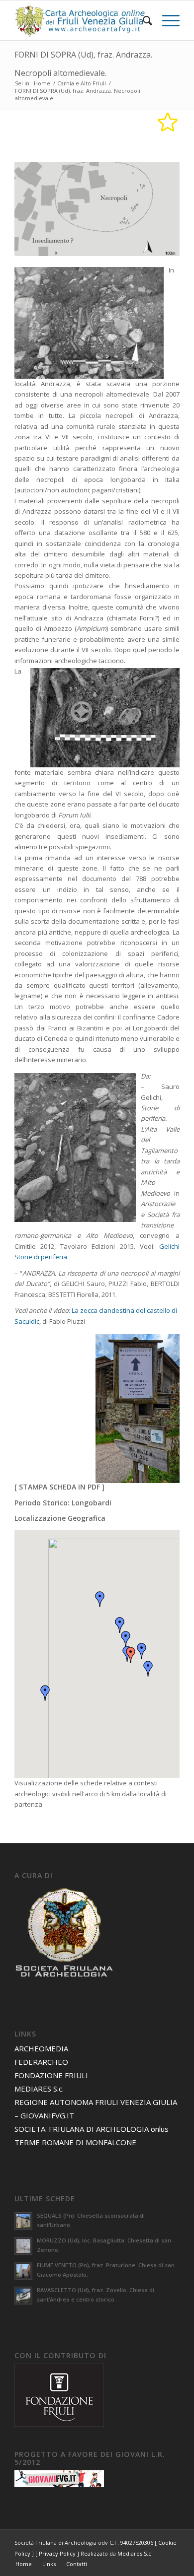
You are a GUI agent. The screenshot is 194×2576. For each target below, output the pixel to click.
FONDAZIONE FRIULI (51, 2075)
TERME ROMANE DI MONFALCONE (75, 2142)
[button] (131, 1655)
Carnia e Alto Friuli (82, 83)
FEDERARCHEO (41, 2062)
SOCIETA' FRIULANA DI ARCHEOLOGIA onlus (92, 2129)
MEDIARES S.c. (39, 2089)
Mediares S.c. (135, 2553)
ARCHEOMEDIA (41, 2048)
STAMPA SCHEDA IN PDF (59, 1487)
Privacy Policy (57, 2553)
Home (42, 83)
